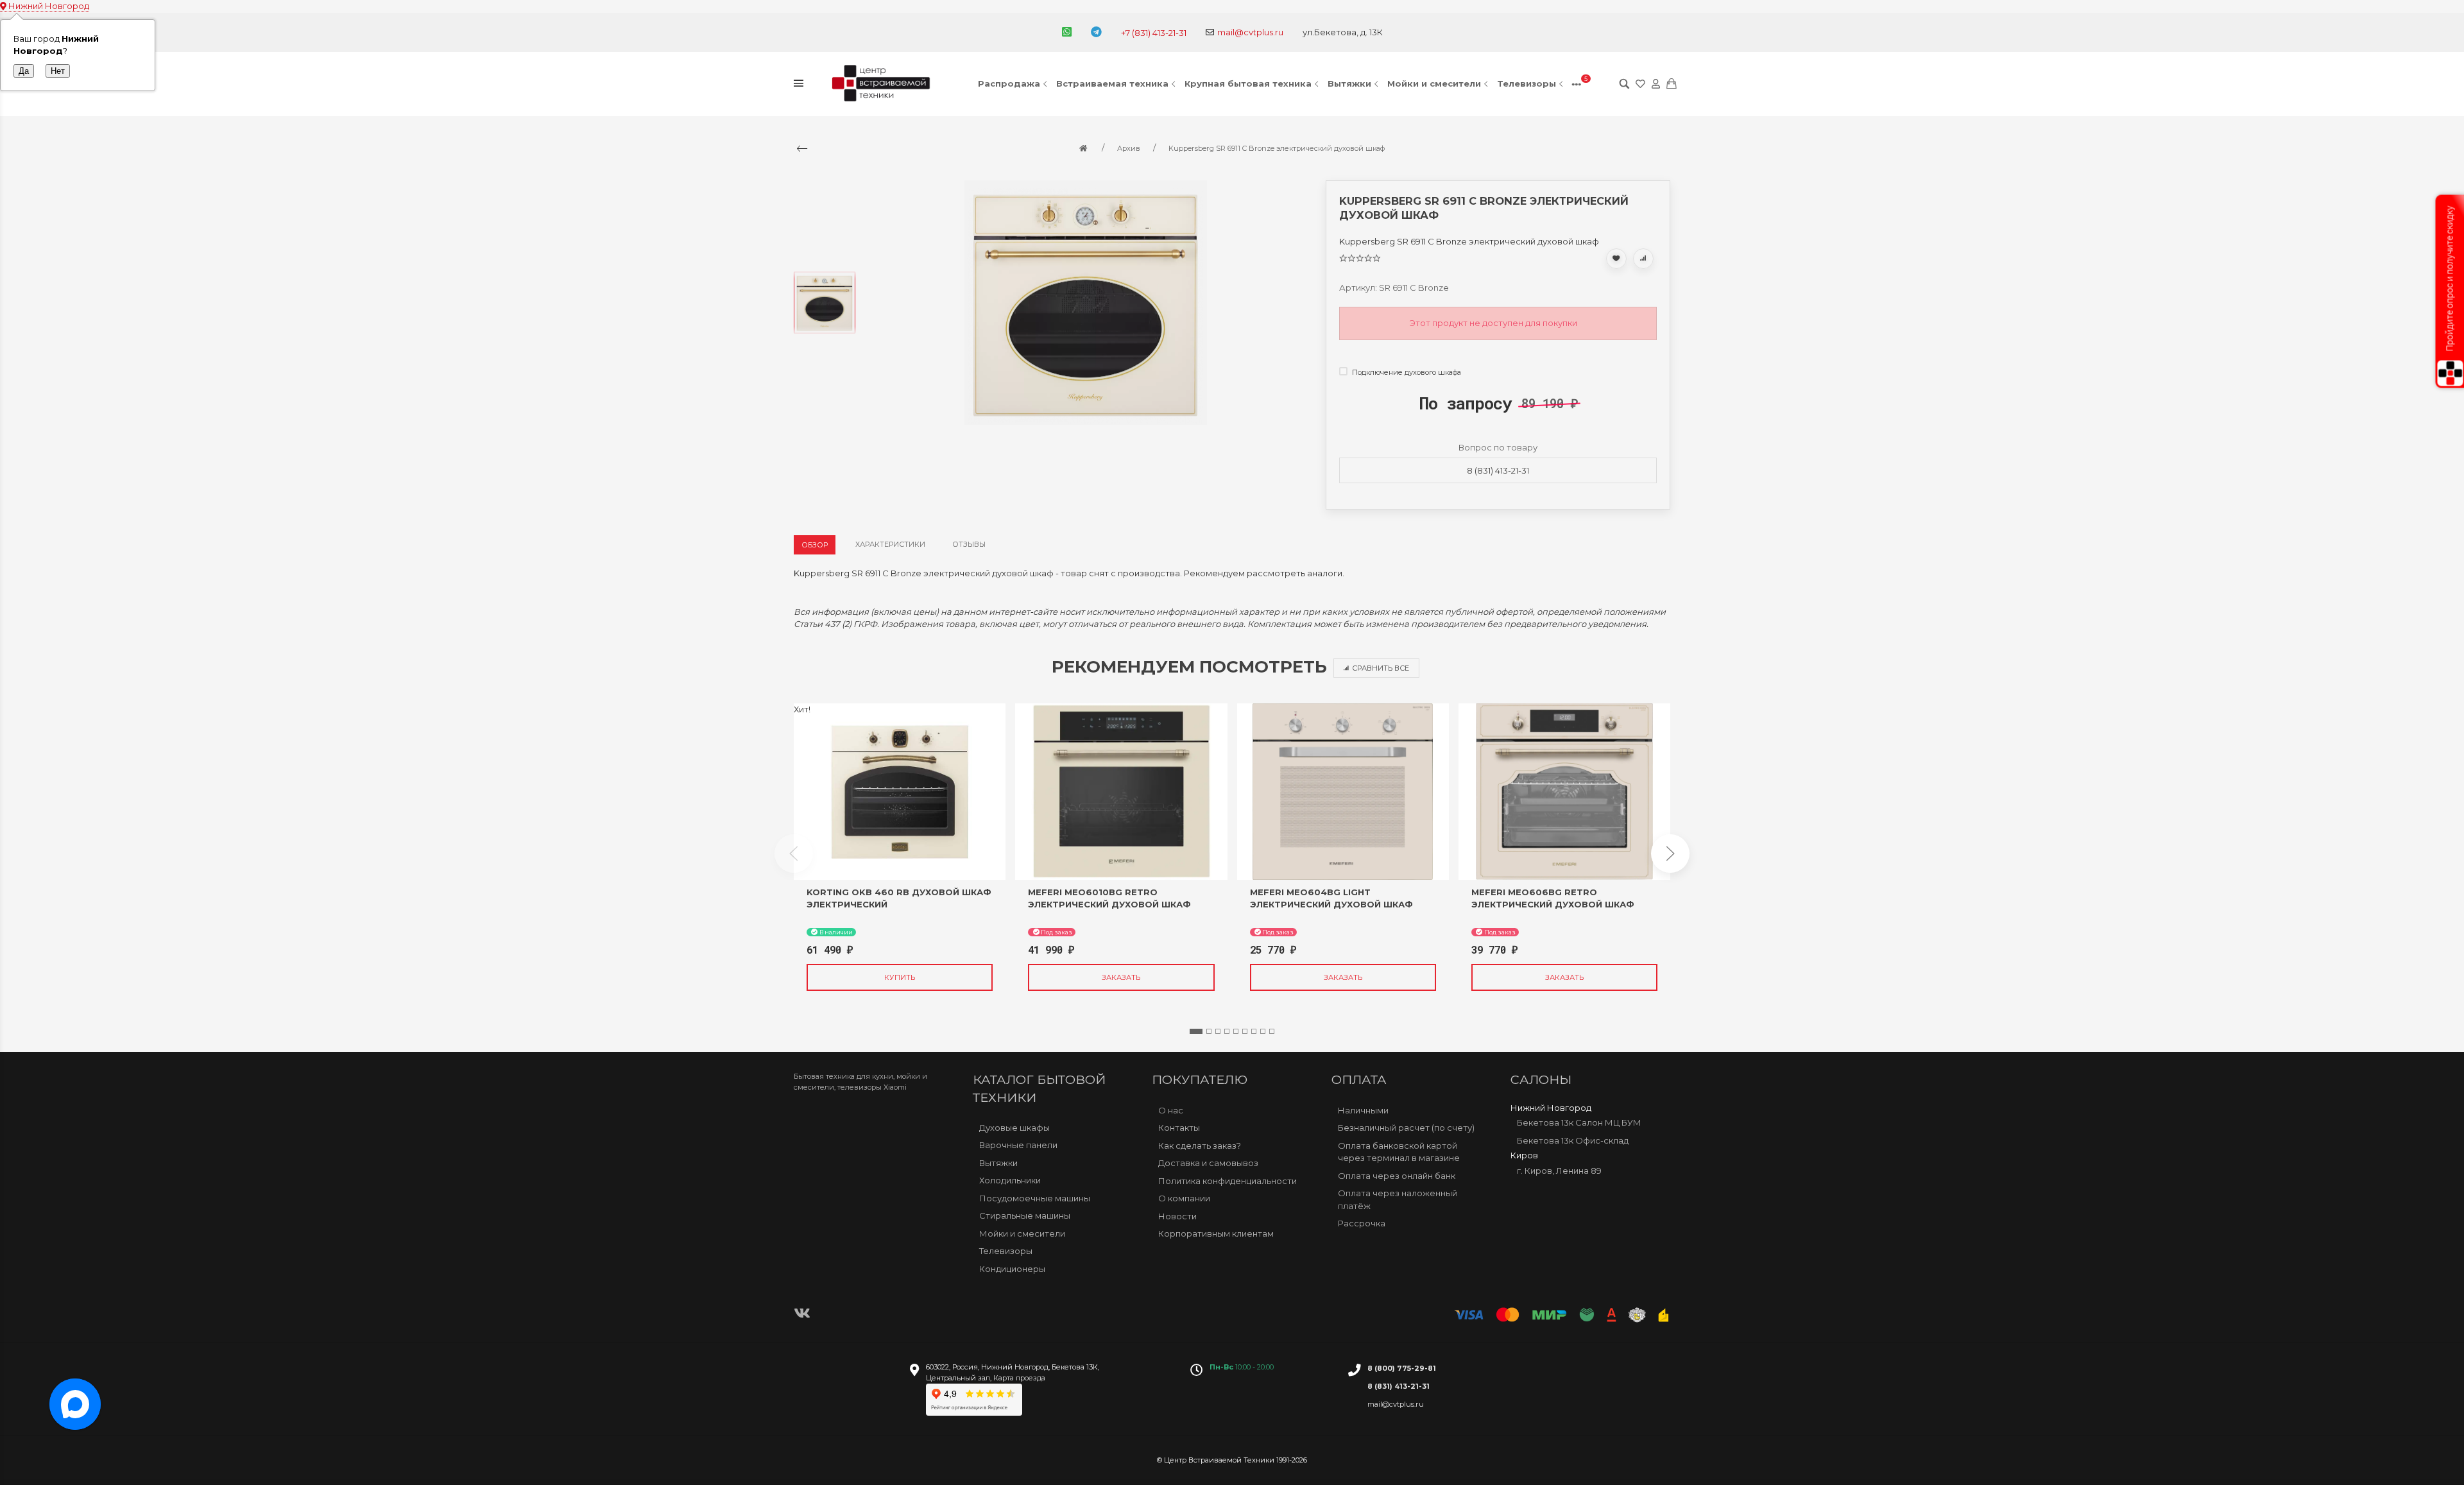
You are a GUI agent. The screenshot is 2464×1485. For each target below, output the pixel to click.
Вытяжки (1349, 83)
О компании (1184, 1198)
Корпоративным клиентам (1216, 1233)
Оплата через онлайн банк (1397, 1176)
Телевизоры (1527, 83)
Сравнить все (1381, 668)
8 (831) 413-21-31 (1498, 470)
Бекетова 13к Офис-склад (1573, 1140)
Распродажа (1009, 83)
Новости (1177, 1216)
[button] (1196, 1031)
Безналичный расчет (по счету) (1406, 1128)
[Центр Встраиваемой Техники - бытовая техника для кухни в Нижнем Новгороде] (883, 84)
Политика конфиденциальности (1228, 1181)
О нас (1171, 1110)
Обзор (815, 545)
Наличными (1363, 1110)
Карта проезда (1019, 1378)
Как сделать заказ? (1200, 1146)
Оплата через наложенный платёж (1398, 1199)
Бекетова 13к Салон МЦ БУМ (1579, 1122)
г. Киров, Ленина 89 (1559, 1171)
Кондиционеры (1012, 1269)
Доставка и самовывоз (1208, 1163)
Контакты (1179, 1128)
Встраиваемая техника (1112, 83)
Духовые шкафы (1014, 1128)
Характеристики (890, 544)
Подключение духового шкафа (1406, 372)
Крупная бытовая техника (1248, 83)
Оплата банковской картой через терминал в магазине (1399, 1152)
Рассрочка (1362, 1223)
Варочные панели (1018, 1145)
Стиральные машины (1025, 1215)
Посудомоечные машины (1035, 1198)
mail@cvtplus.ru (1250, 32)
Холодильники (1010, 1180)
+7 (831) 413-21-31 (1154, 33)
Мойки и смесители (1434, 83)
